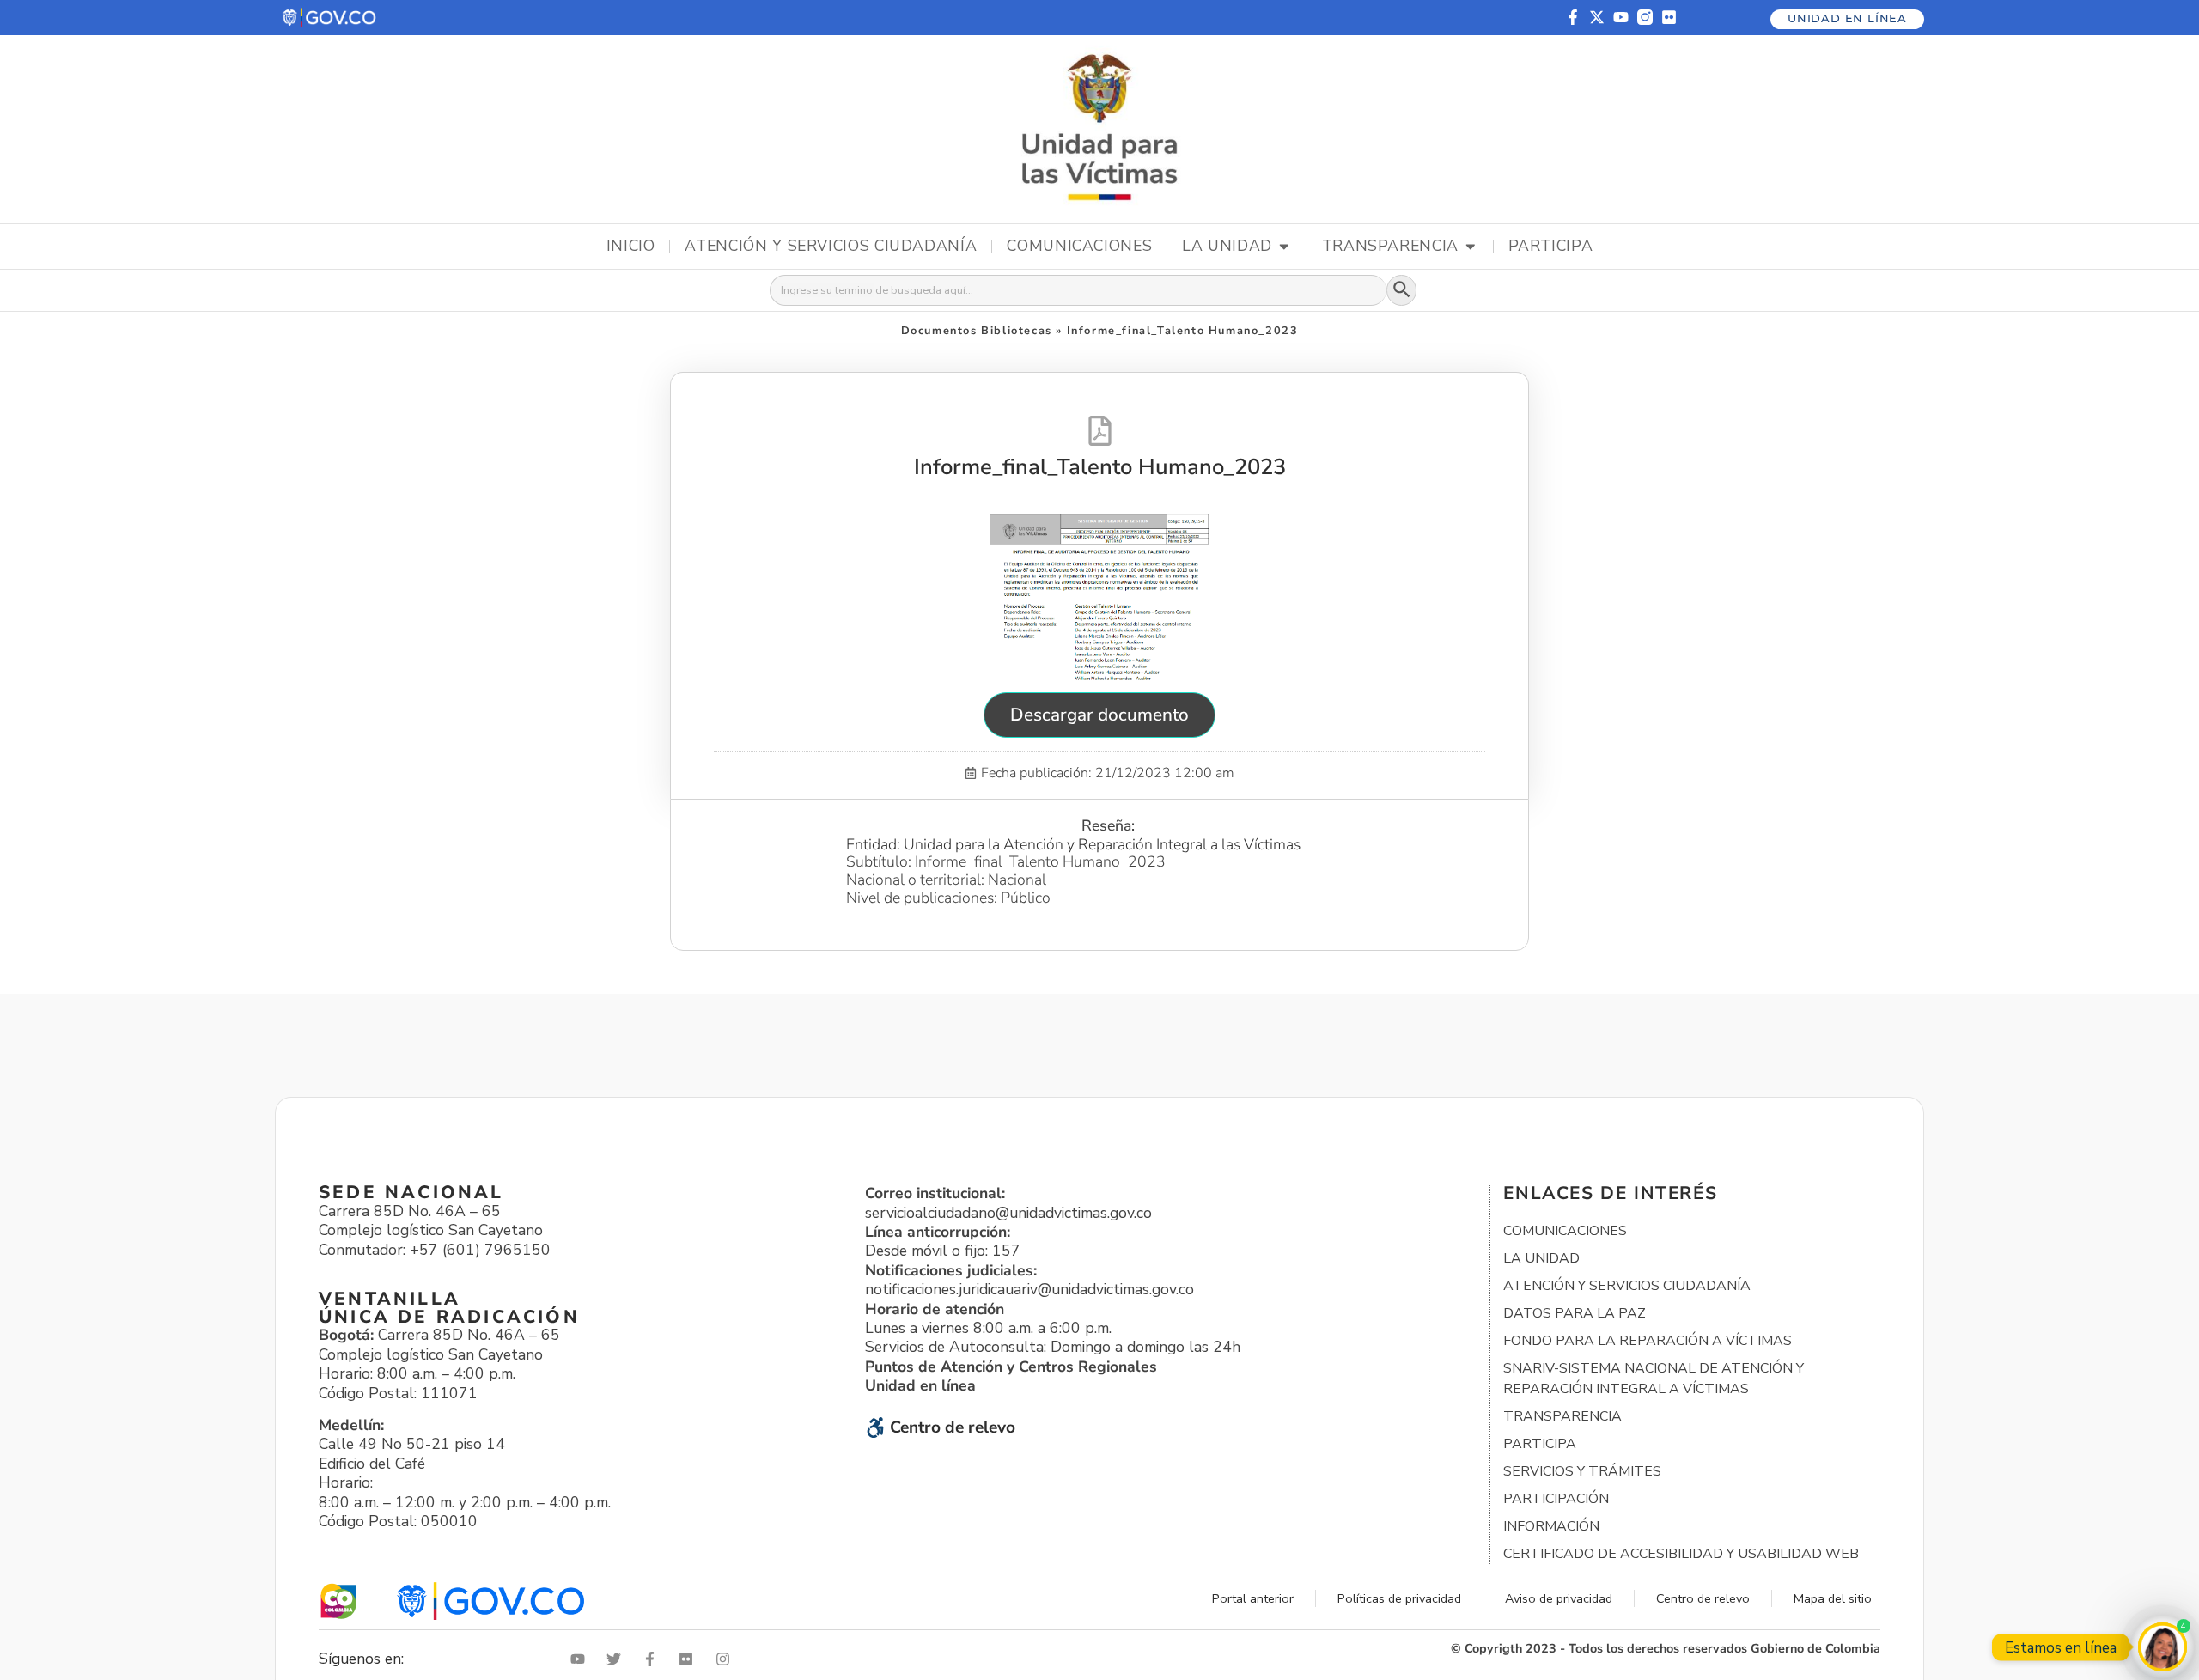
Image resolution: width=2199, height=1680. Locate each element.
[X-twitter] (1597, 17)
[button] (330, 18)
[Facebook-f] (1573, 17)
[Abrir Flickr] (690, 1659)
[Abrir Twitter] (618, 1659)
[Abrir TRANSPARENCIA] (1471, 247)
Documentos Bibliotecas (977, 331)
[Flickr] (1669, 17)
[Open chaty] (2162, 1647)
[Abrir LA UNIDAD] (1284, 247)
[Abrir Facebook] (654, 1659)
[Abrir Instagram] (727, 1659)
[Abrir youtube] (582, 1659)
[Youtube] (1621, 17)
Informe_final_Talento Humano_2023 (1100, 467)
